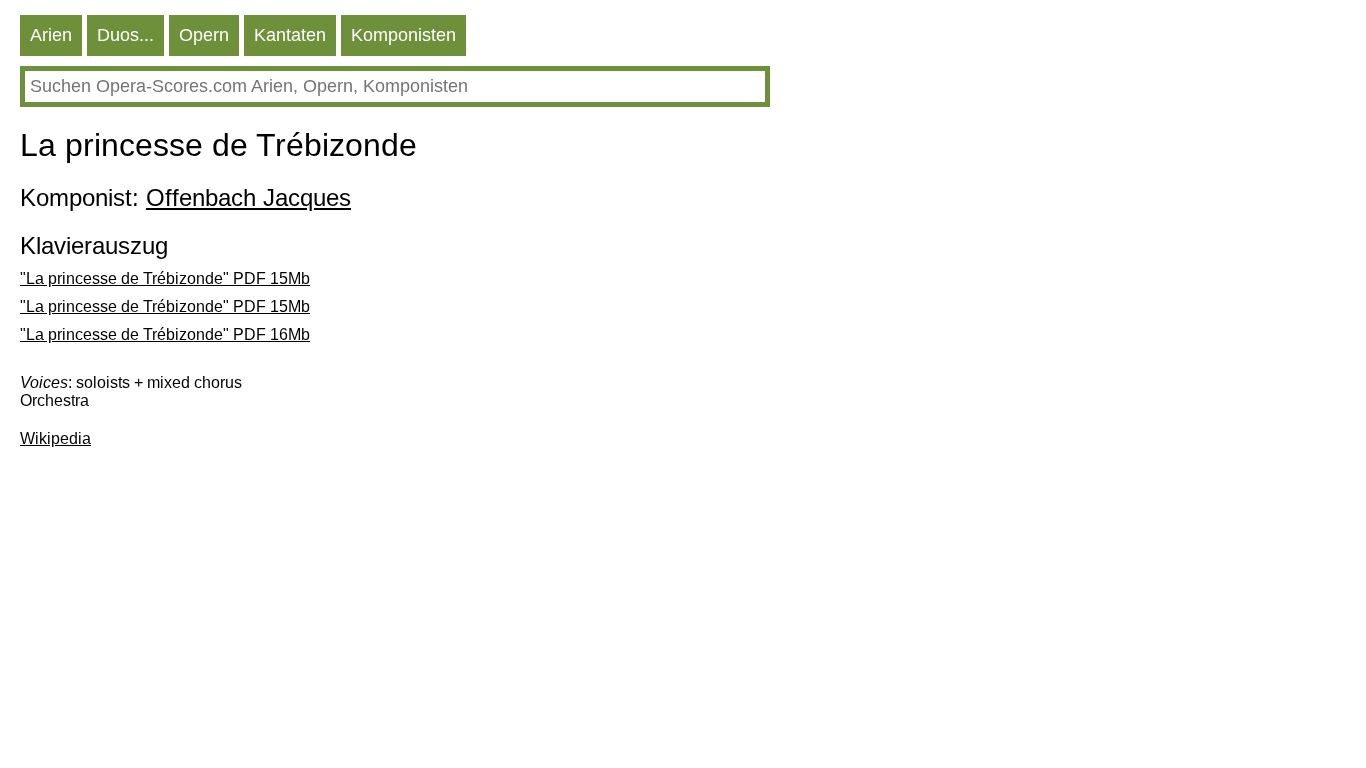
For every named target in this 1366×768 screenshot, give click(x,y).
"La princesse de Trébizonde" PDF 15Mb (165, 278)
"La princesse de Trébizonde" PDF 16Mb (165, 334)
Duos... (125, 35)
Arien (51, 35)
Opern (204, 35)
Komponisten (403, 35)
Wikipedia (55, 438)
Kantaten (290, 35)
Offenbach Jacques (248, 197)
